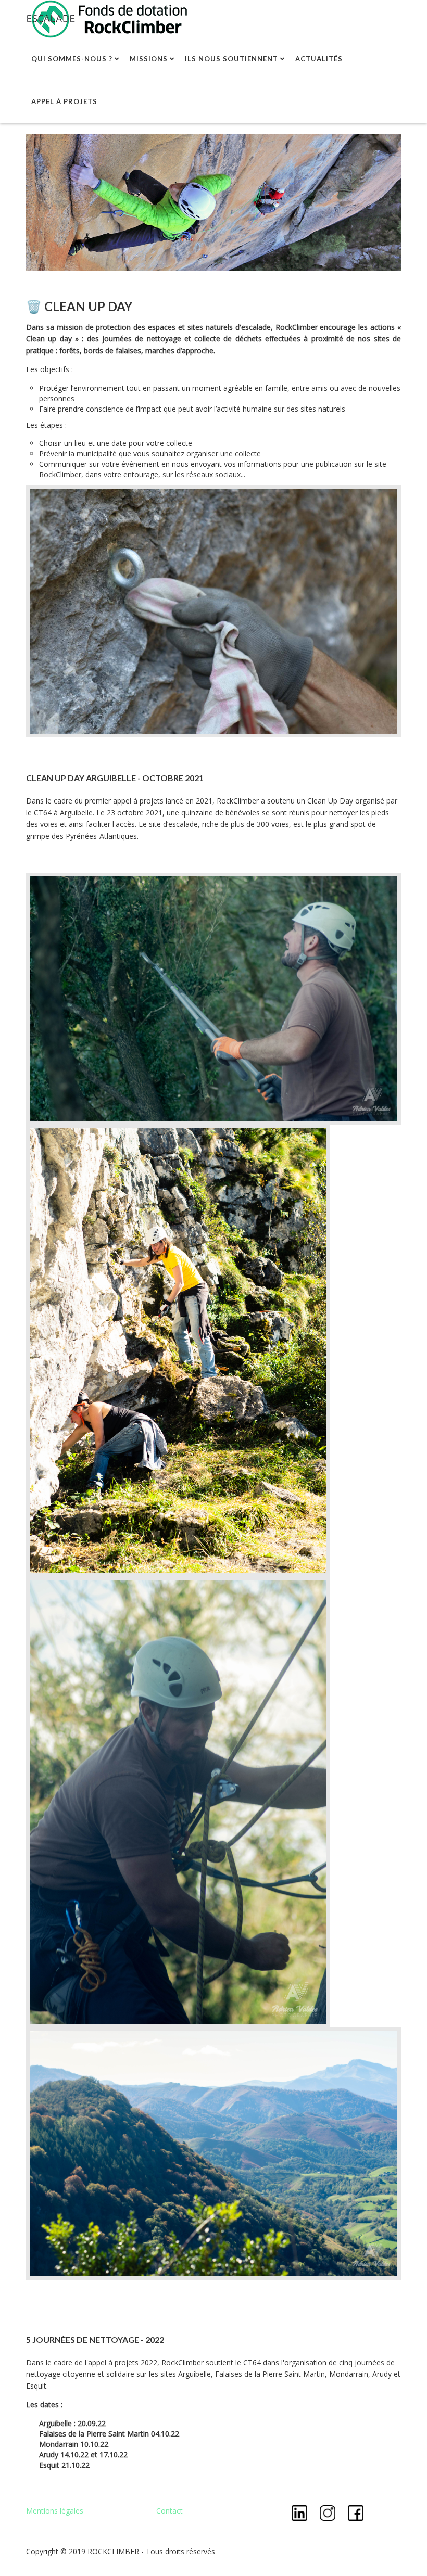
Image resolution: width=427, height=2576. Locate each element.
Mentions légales (55, 2511)
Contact (169, 2511)
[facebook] (356, 2512)
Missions (149, 59)
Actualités (319, 59)
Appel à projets (64, 101)
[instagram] (329, 2512)
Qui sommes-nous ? (72, 59)
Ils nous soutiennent (231, 59)
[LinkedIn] (300, 2512)
